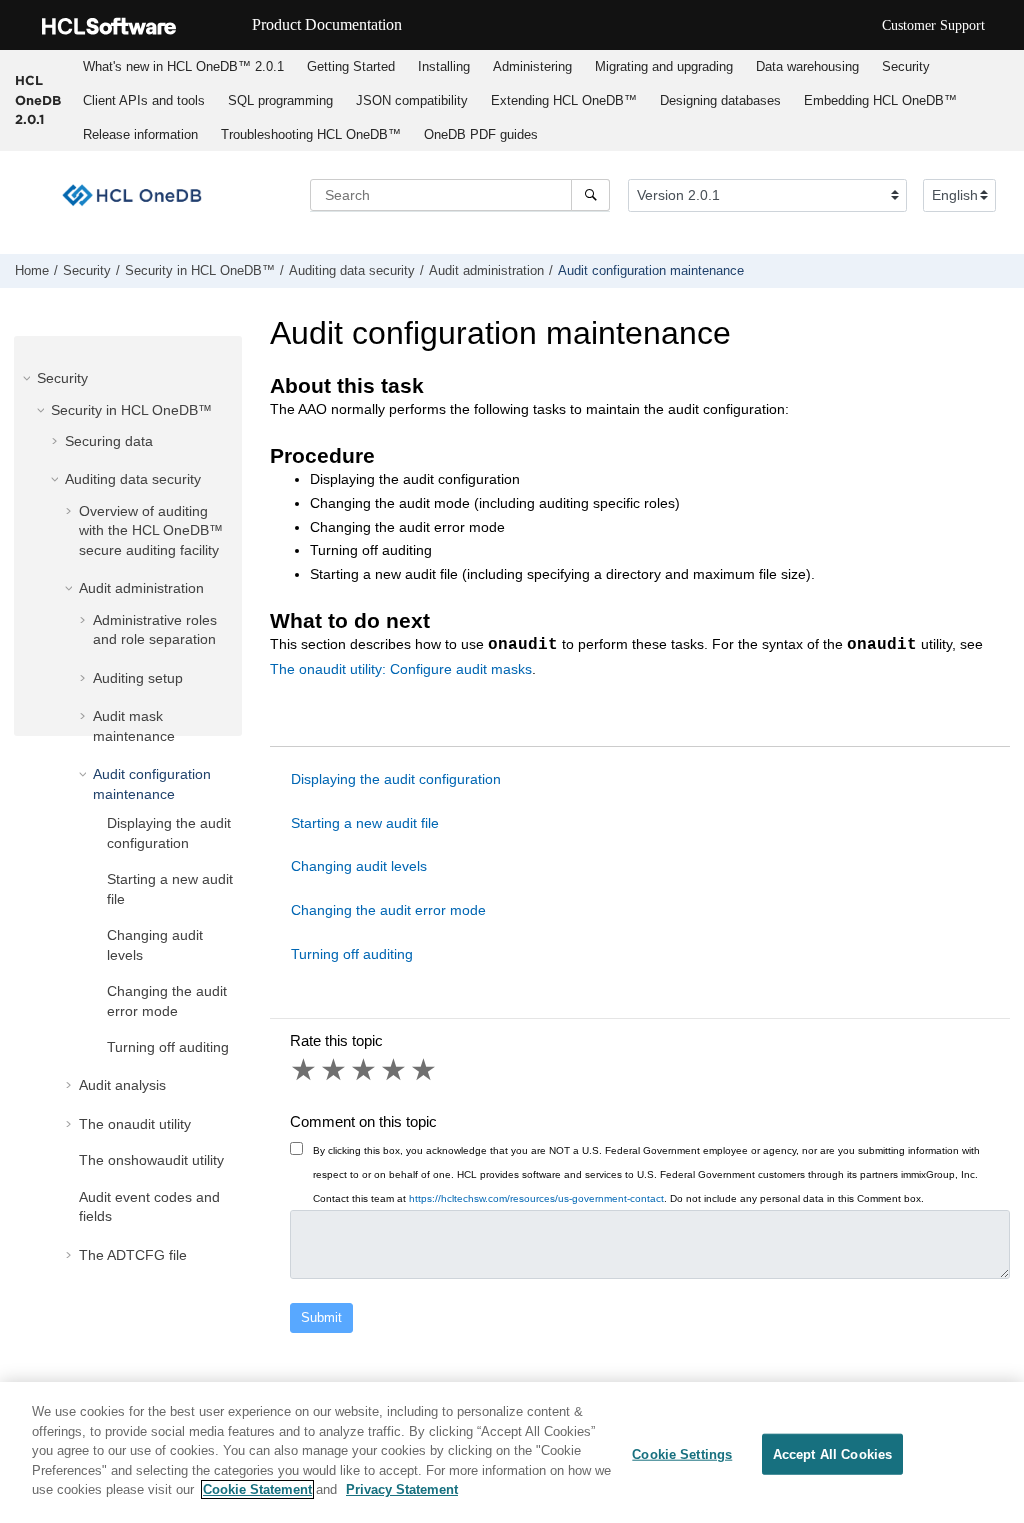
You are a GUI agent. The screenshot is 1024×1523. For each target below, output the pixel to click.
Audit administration (486, 271)
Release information (140, 134)
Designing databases (720, 100)
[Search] (590, 195)
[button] (29, 378)
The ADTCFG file (133, 1255)
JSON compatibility (412, 100)
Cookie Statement (257, 1489)
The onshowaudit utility (151, 1160)
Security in (200, 271)
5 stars (425, 1070)
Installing (444, 66)
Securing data (109, 441)
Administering (532, 66)
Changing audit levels (359, 866)
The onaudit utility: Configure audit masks (401, 669)
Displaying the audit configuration (396, 779)
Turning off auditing (168, 1047)
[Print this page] (1008, 275)
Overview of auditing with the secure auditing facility (151, 530)
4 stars (395, 1070)
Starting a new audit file (365, 823)
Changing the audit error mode (388, 910)
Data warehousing (807, 66)
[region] (512, 1452)
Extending (564, 100)
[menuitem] (183, 67)
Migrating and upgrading (664, 66)
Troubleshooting (311, 134)
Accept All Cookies (832, 1453)
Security (906, 66)
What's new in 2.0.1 (183, 66)
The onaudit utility (135, 1124)
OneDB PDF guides (481, 134)
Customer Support (933, 25)
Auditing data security (352, 271)
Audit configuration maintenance (651, 271)
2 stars (335, 1070)
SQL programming (280, 100)
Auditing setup (138, 678)
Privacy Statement (402, 1489)
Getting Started (351, 66)
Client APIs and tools (144, 100)
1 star (305, 1070)
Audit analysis (122, 1085)
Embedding (880, 100)
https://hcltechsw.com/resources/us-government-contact (536, 1198)
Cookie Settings (682, 1453)
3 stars (365, 1070)
